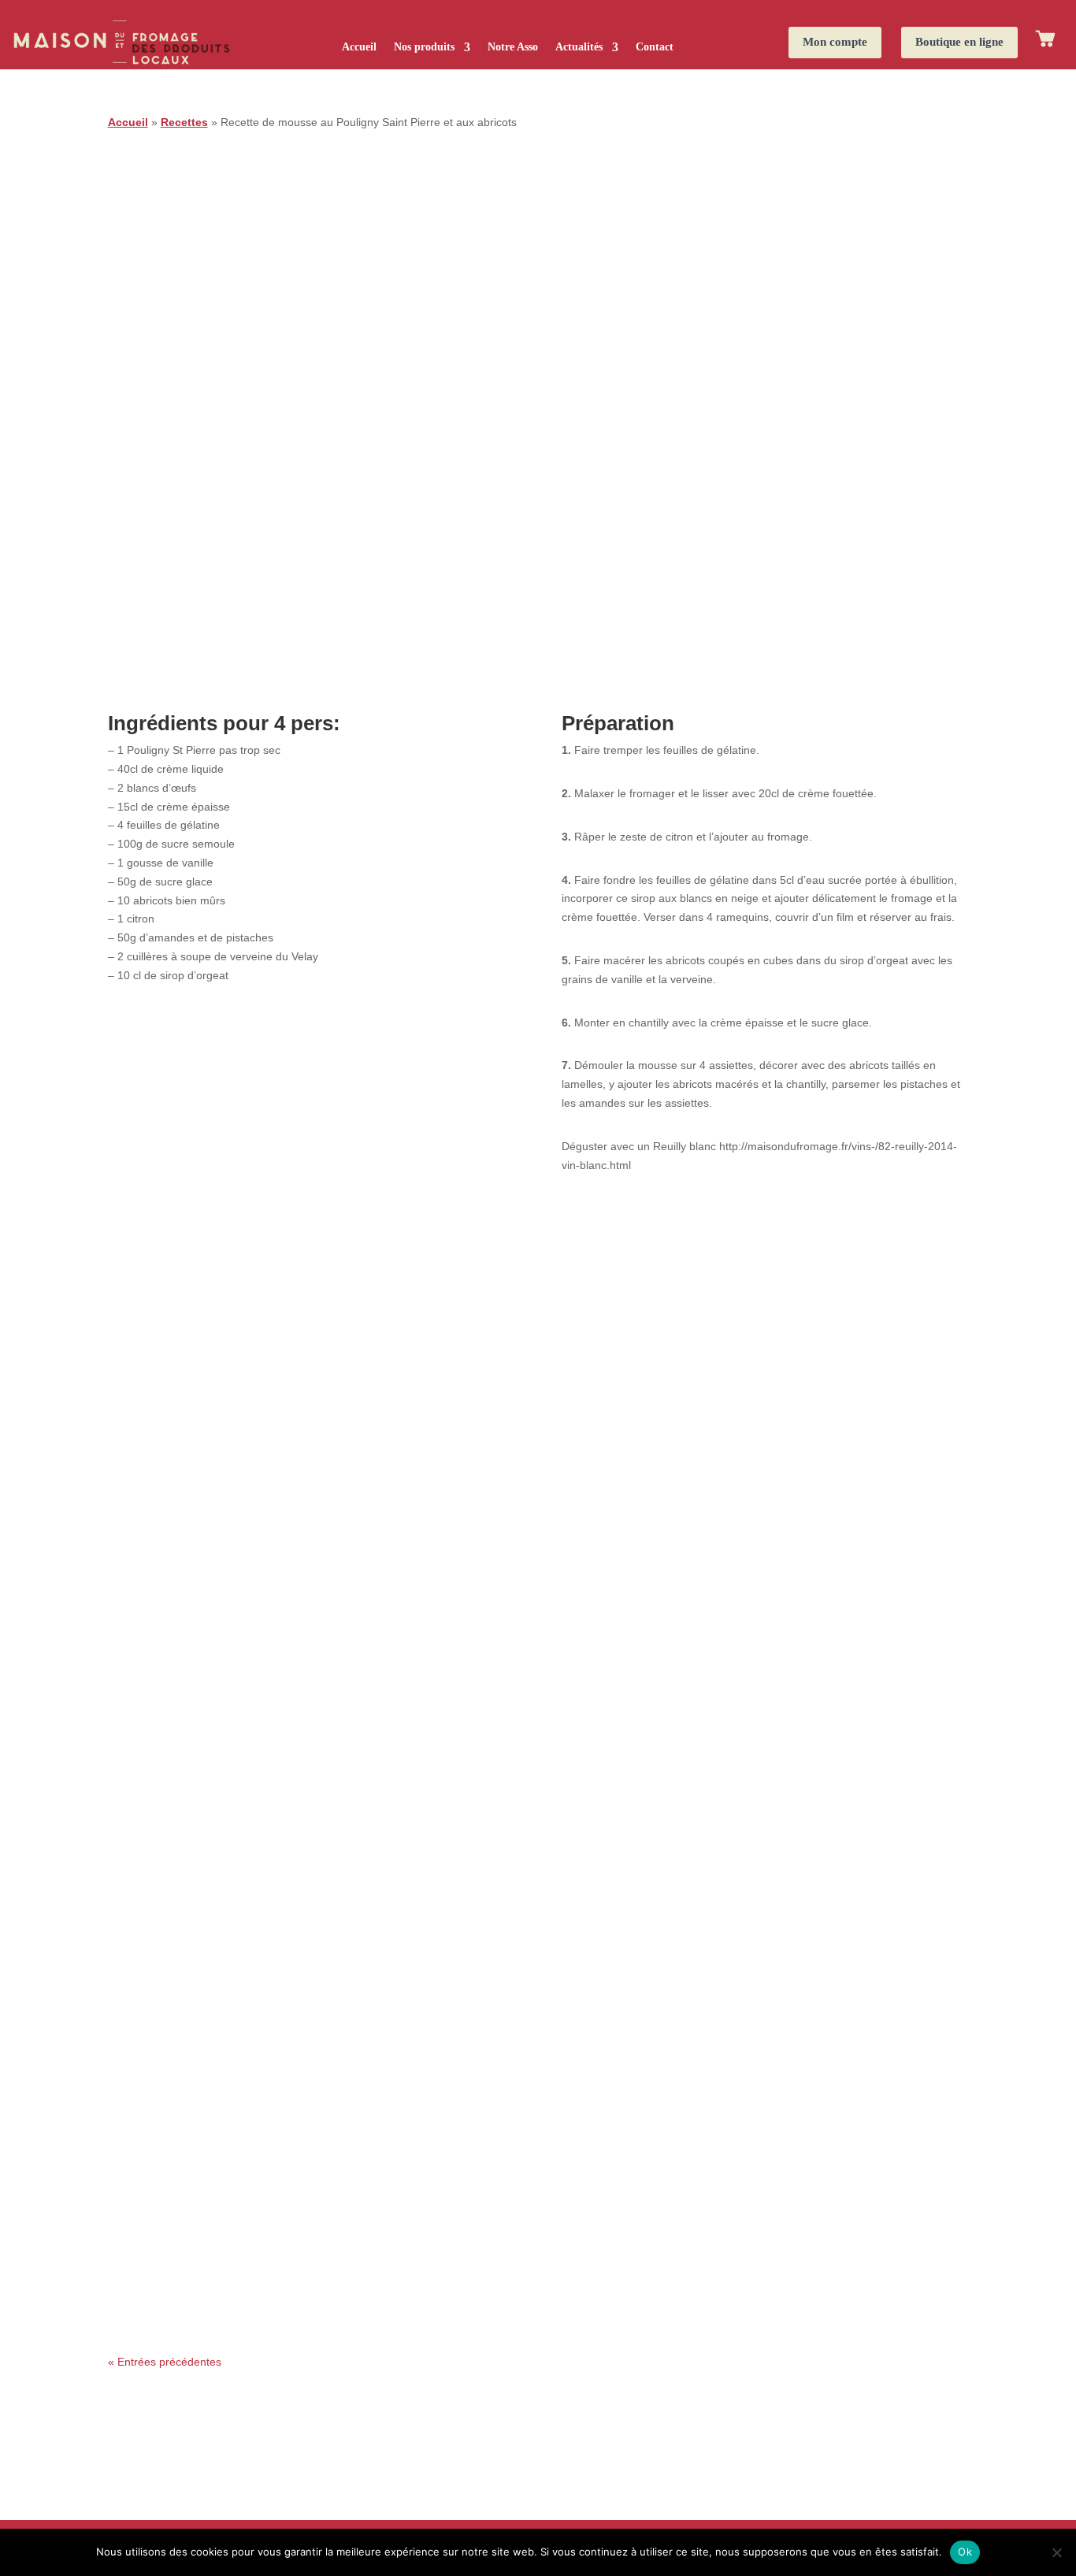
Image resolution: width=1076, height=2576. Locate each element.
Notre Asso (513, 47)
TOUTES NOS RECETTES (538, 2394)
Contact (655, 47)
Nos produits (424, 47)
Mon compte (835, 42)
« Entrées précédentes (165, 2362)
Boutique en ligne (959, 42)
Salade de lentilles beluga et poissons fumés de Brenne (295, 2097)
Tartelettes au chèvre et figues (210, 1939)
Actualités (579, 47)
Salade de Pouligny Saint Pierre (214, 2236)
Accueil (359, 47)
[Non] (1056, 2552)
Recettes (184, 122)
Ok (965, 2552)
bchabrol (160, 1964)
